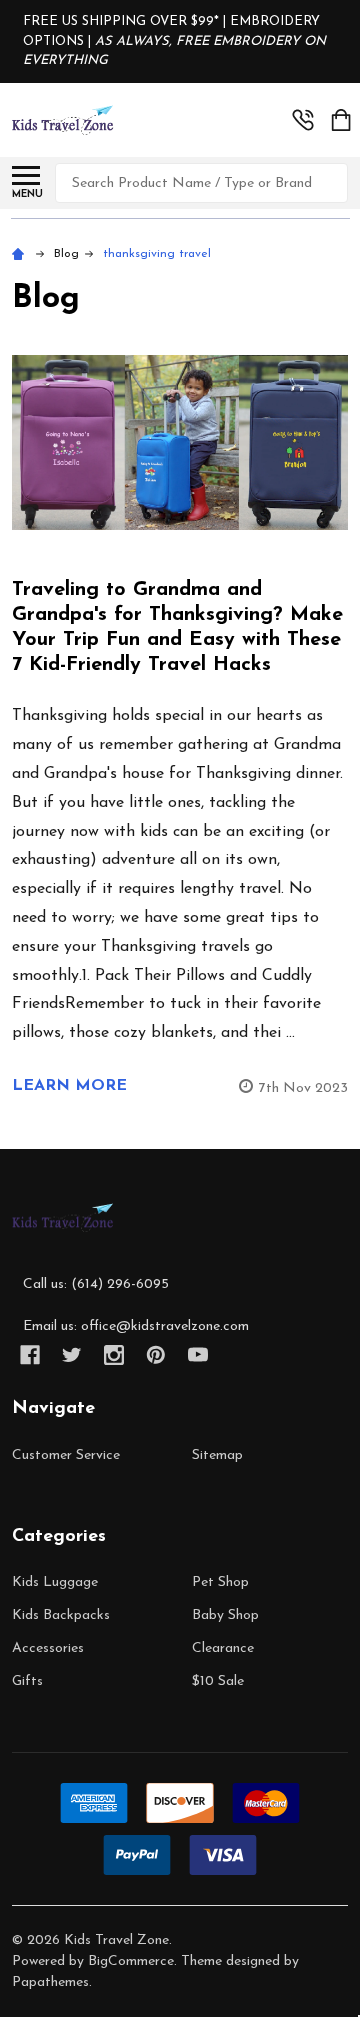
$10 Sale (218, 1681)
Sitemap (217, 1455)
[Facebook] (30, 1355)
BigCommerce (131, 1961)
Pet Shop (220, 1582)
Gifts (27, 1681)
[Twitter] (72, 1355)
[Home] (21, 254)
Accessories (48, 1648)
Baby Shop (225, 1615)
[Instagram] (114, 1355)
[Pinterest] (156, 1355)
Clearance (223, 1648)
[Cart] (341, 120)
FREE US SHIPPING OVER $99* (123, 21)
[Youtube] (198, 1355)
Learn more (69, 1086)
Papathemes (50, 1982)
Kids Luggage (55, 1582)
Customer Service (66, 1455)
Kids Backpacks (61, 1615)
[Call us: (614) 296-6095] (303, 120)
